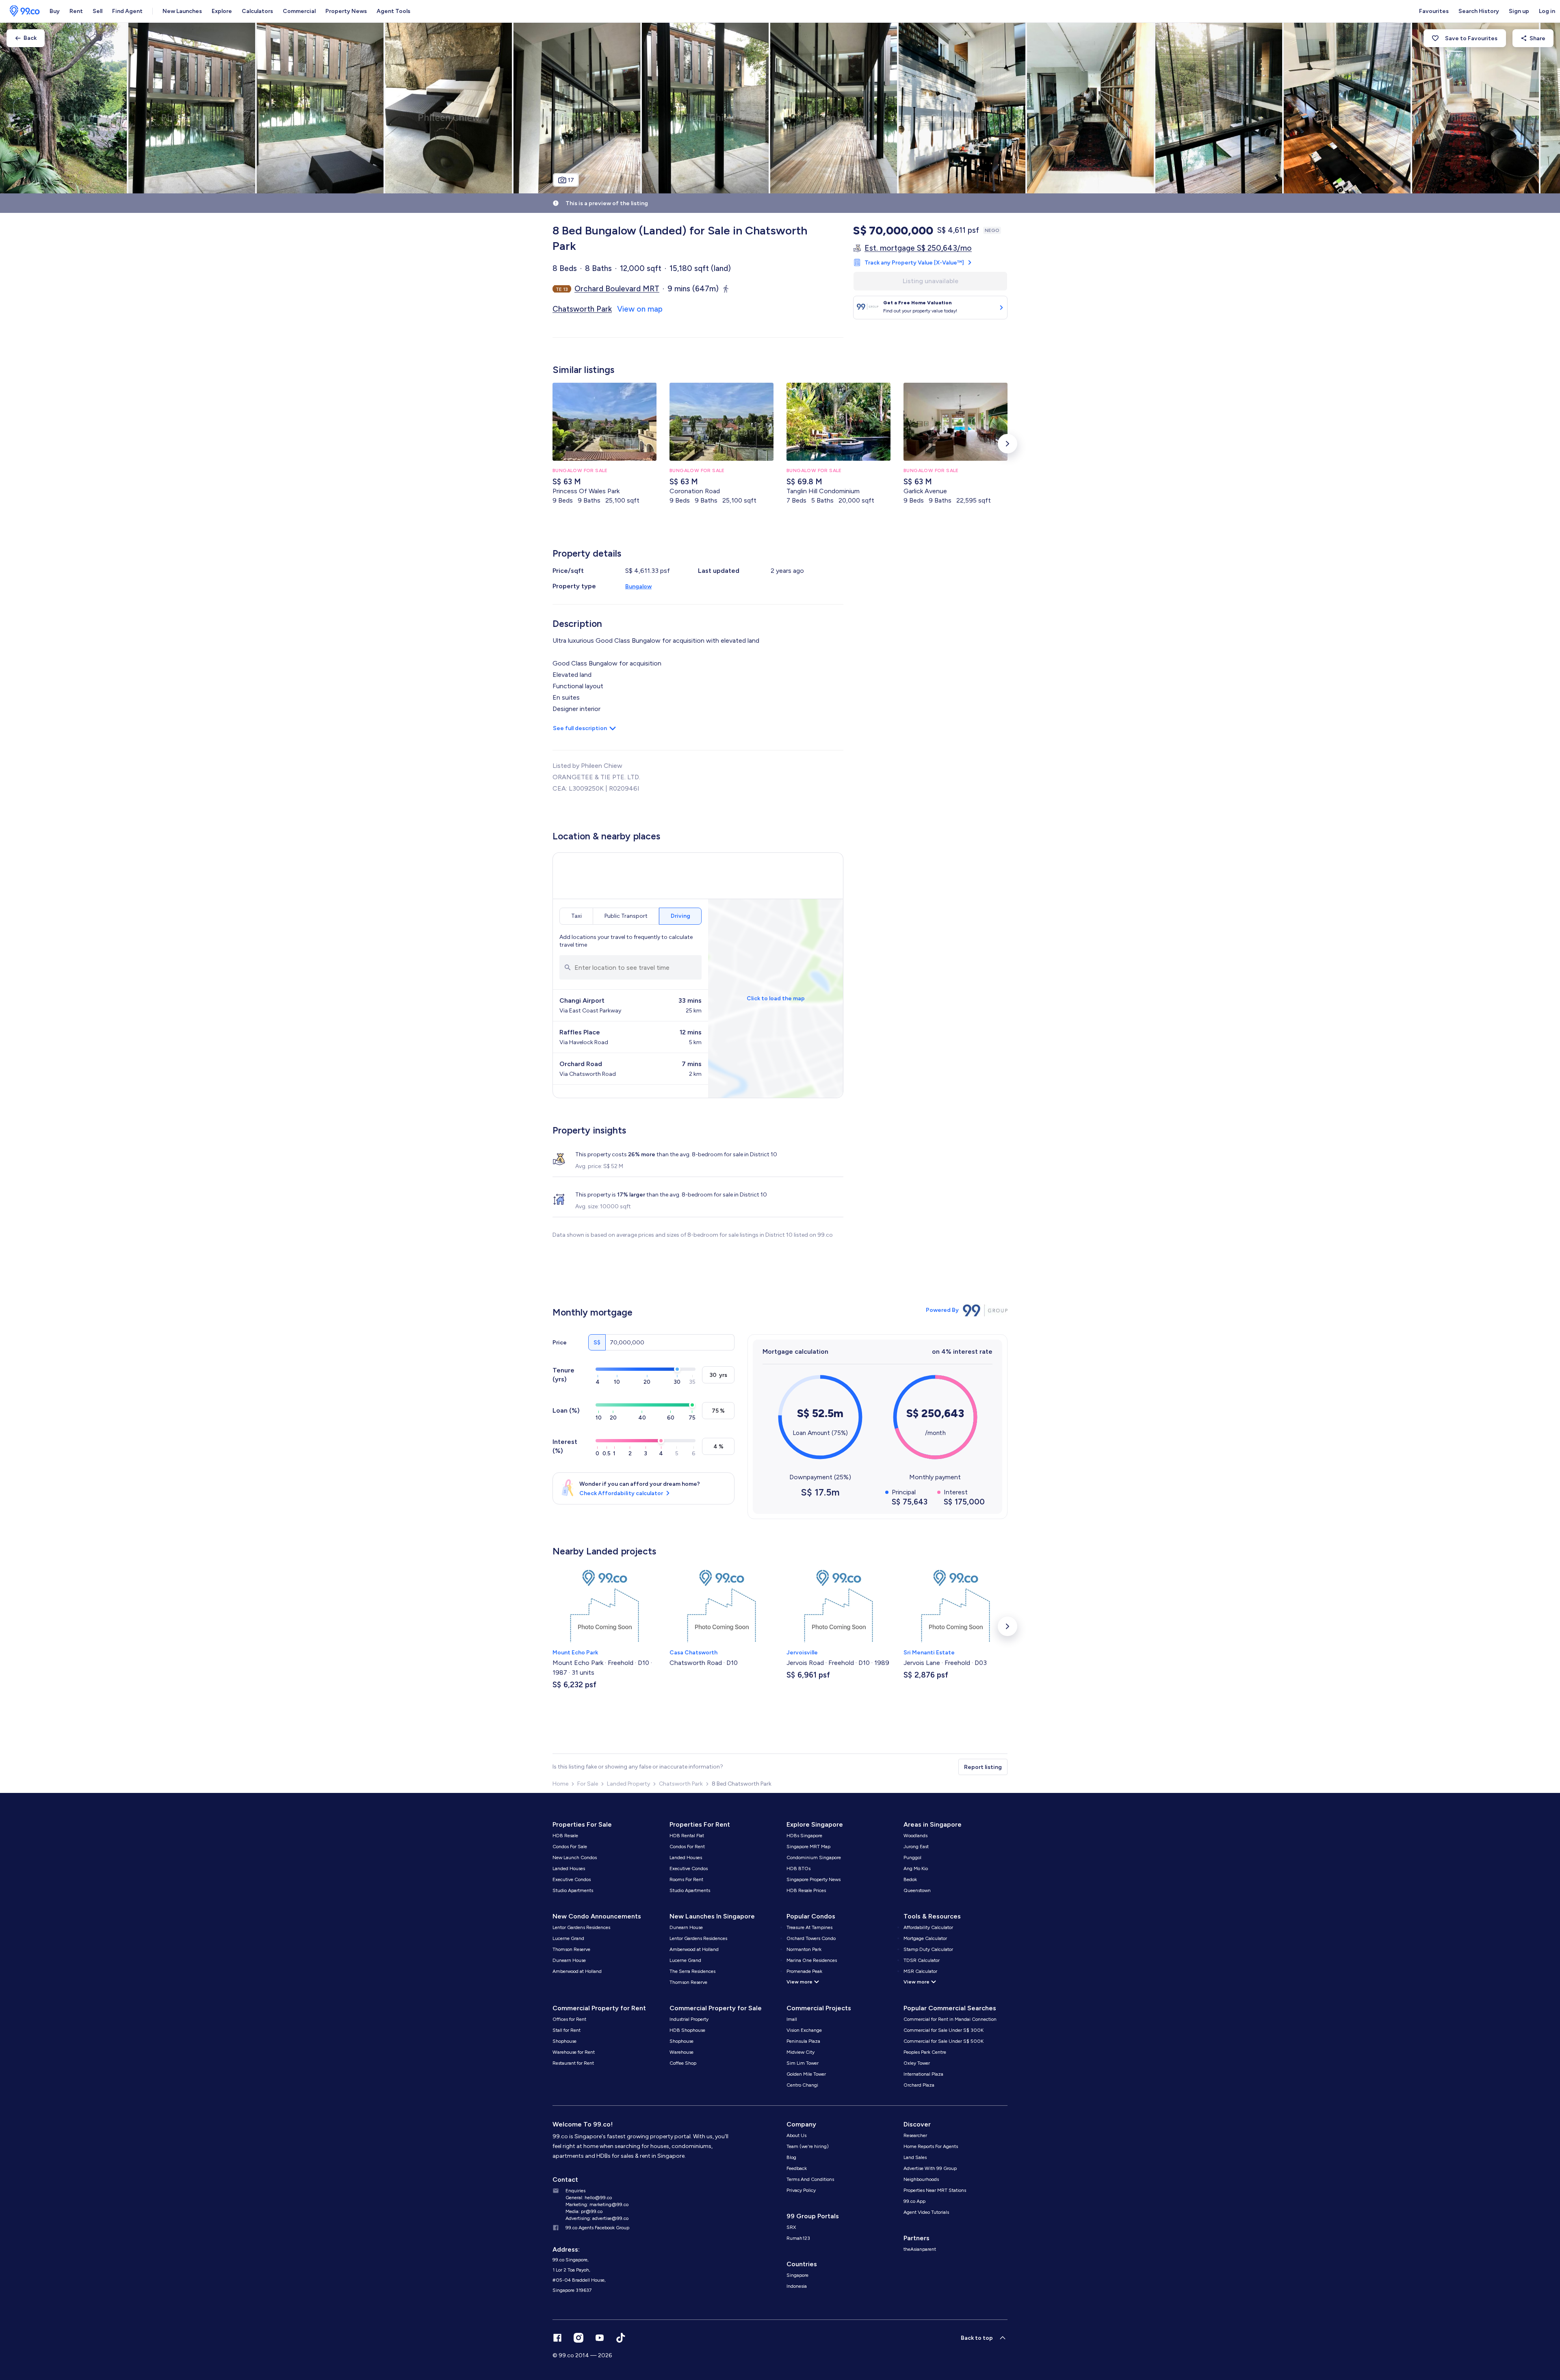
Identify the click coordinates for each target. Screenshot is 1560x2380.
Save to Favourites (1471, 38)
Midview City (801, 2052)
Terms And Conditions (810, 2179)
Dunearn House (569, 1960)
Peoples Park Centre (925, 2052)
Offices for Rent (569, 2019)
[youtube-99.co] (600, 2338)
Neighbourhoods (921, 2179)
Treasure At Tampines (809, 1927)
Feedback (797, 2168)
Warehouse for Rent (574, 2052)
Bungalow (638, 586)
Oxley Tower (917, 2063)
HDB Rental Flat (687, 1836)
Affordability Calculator (928, 1927)
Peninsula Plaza (803, 2041)
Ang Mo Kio (916, 1868)
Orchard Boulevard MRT (617, 289)
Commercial (299, 11)
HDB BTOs (798, 1868)
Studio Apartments (573, 1890)
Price (560, 1343)
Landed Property (628, 1784)
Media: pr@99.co (584, 2211)
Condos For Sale (570, 1847)
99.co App (914, 2201)
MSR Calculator (920, 1971)
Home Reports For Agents (931, 2146)
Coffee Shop (683, 2063)
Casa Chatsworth (693, 1653)
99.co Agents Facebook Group (597, 2228)
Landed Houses (569, 1868)
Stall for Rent (567, 2030)
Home (560, 1784)
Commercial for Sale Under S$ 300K (944, 2030)
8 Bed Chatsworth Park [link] (742, 1784)
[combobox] (630, 967)
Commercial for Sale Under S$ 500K (944, 2041)
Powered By (942, 1310)
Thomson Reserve (571, 1949)
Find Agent (127, 11)
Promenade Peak (804, 1971)
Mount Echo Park (575, 1653)
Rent (76, 11)
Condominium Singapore (814, 1858)
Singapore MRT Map (808, 1847)
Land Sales (915, 2157)
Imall (792, 2019)
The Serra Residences (692, 1971)
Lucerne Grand (568, 1938)
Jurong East (916, 1847)
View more (799, 1982)
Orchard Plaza (919, 2085)
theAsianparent (920, 2249)
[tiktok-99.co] (621, 2338)
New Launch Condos (575, 1858)
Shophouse (564, 2041)
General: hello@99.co (589, 2198)
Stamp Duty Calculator (928, 1949)
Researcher (915, 2135)
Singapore (797, 2275)
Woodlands (915, 1836)
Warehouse (681, 2052)
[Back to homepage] (22, 11)
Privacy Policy (801, 2190)
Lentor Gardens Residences (581, 1927)
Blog (791, 2157)
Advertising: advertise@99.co (597, 2218)
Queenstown (917, 1890)
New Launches (182, 11)
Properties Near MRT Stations (935, 2190)
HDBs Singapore (804, 1836)
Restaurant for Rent (573, 2063)
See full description (580, 728)
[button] (1007, 444)
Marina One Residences (812, 1960)
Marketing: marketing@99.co (597, 2204)
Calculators (257, 11)
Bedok (910, 1879)
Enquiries (575, 2191)
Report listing (983, 1767)
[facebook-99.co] (557, 2338)
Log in (1547, 11)
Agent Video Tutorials (926, 2212)
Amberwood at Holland (577, 1971)
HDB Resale (565, 1836)
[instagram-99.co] (578, 2338)
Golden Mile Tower (806, 2074)
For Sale (588, 1784)
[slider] (677, 1369)
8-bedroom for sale (717, 1154)
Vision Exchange (804, 2030)
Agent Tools (393, 11)
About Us (796, 2135)
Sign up (1519, 11)
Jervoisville (802, 1653)
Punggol (912, 1858)
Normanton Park (804, 1949)
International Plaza (923, 2074)
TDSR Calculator (922, 1960)
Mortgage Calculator (925, 1938)
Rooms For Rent (686, 1879)
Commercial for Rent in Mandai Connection (950, 2019)
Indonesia (797, 2286)
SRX (791, 2227)
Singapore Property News (814, 1879)
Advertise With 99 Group (930, 2168)
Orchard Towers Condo (811, 1938)
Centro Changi (802, 2085)
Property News (346, 11)
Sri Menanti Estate (929, 1653)
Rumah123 (798, 2238)
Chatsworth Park (681, 1784)
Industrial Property (689, 2019)
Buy (55, 11)
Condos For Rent (687, 1847)
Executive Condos (572, 1879)
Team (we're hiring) (808, 2146)
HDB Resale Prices (806, 1890)
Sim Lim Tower (803, 2063)
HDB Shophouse (687, 2030)
